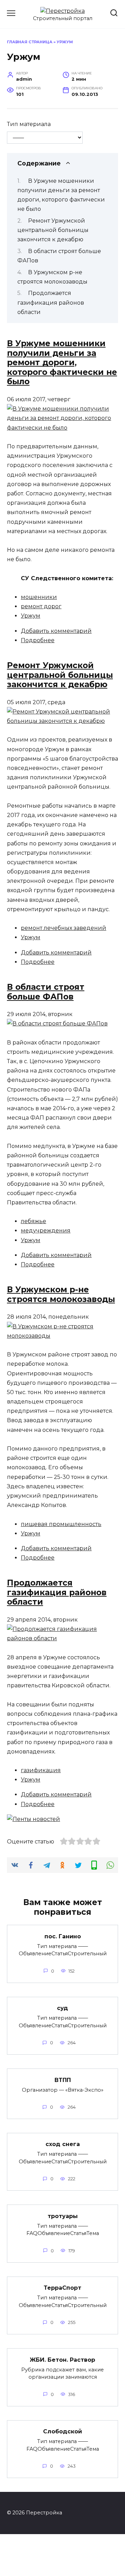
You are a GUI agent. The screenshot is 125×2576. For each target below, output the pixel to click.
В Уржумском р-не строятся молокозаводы (61, 1294)
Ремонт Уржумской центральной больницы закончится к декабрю (53, 230)
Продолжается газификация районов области (51, 302)
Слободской (62, 2431)
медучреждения (46, 1231)
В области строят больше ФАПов (46, 992)
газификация (41, 1770)
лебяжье (34, 1221)
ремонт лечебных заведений (64, 928)
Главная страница (30, 42)
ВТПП (63, 2080)
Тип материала (29, 124)
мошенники (39, 597)
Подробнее (38, 640)
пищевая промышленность (61, 1524)
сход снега (63, 2144)
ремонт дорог (41, 606)
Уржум (31, 616)
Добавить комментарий (56, 631)
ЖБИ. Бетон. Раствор (62, 2359)
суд (62, 2008)
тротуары (63, 2216)
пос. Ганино (63, 1936)
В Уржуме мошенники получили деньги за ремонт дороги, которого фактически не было (62, 362)
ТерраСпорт (62, 2288)
